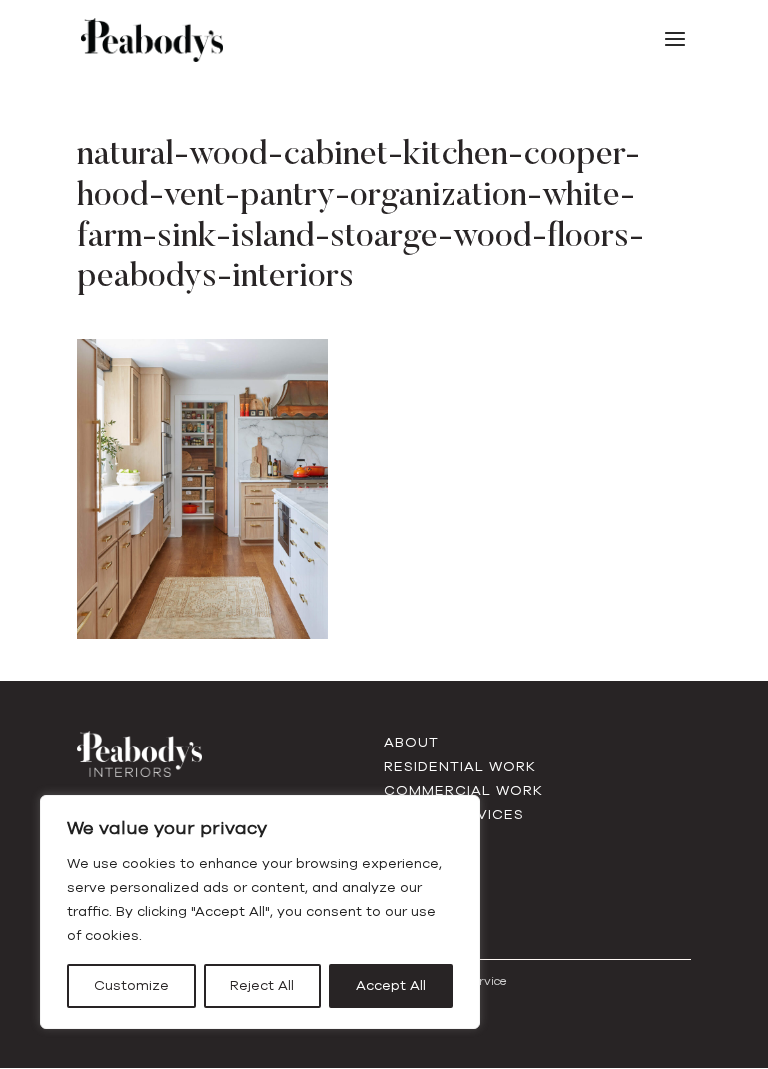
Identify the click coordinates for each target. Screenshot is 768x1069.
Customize (131, 985)
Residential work (460, 766)
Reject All (262, 985)
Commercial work (463, 790)
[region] (260, 912)
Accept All (391, 985)
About (411, 742)
